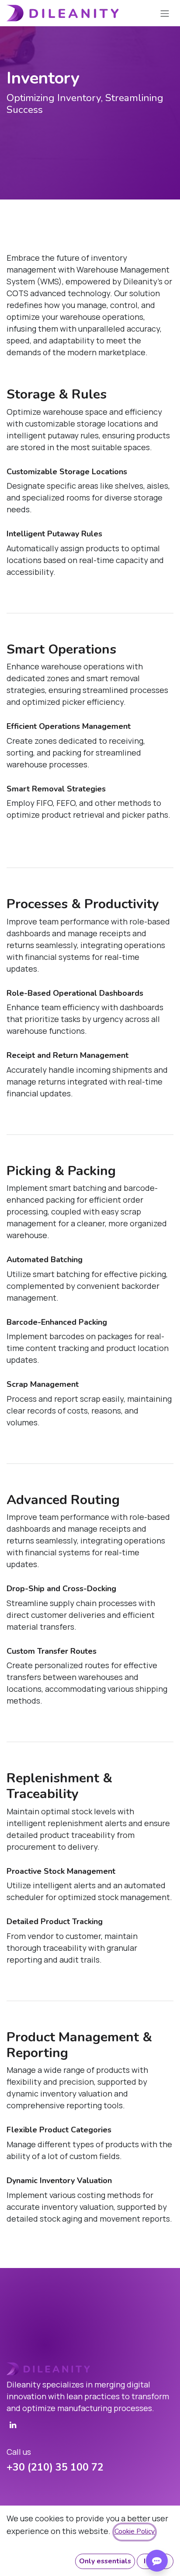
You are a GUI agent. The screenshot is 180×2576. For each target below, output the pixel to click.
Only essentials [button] (105, 2561)
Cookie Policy (135, 2531)
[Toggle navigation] (165, 13)
